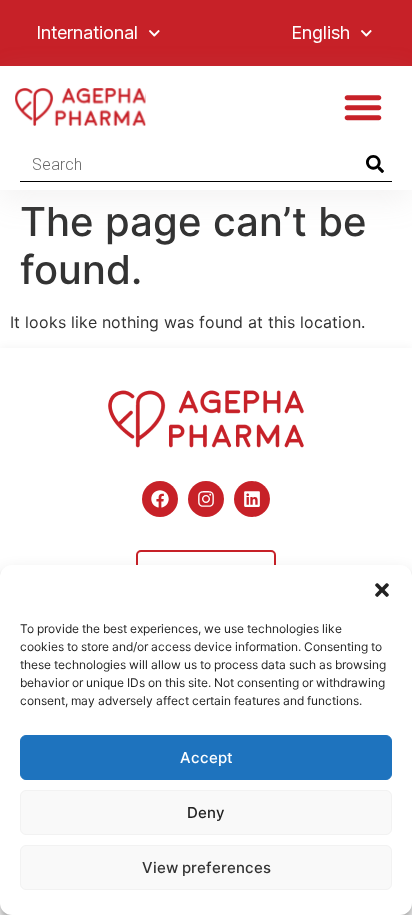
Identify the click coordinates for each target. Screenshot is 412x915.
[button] (382, 590)
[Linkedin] (252, 499)
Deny (206, 812)
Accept (206, 757)
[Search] (374, 164)
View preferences (206, 867)
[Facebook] (160, 499)
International (87, 32)
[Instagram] (206, 499)
